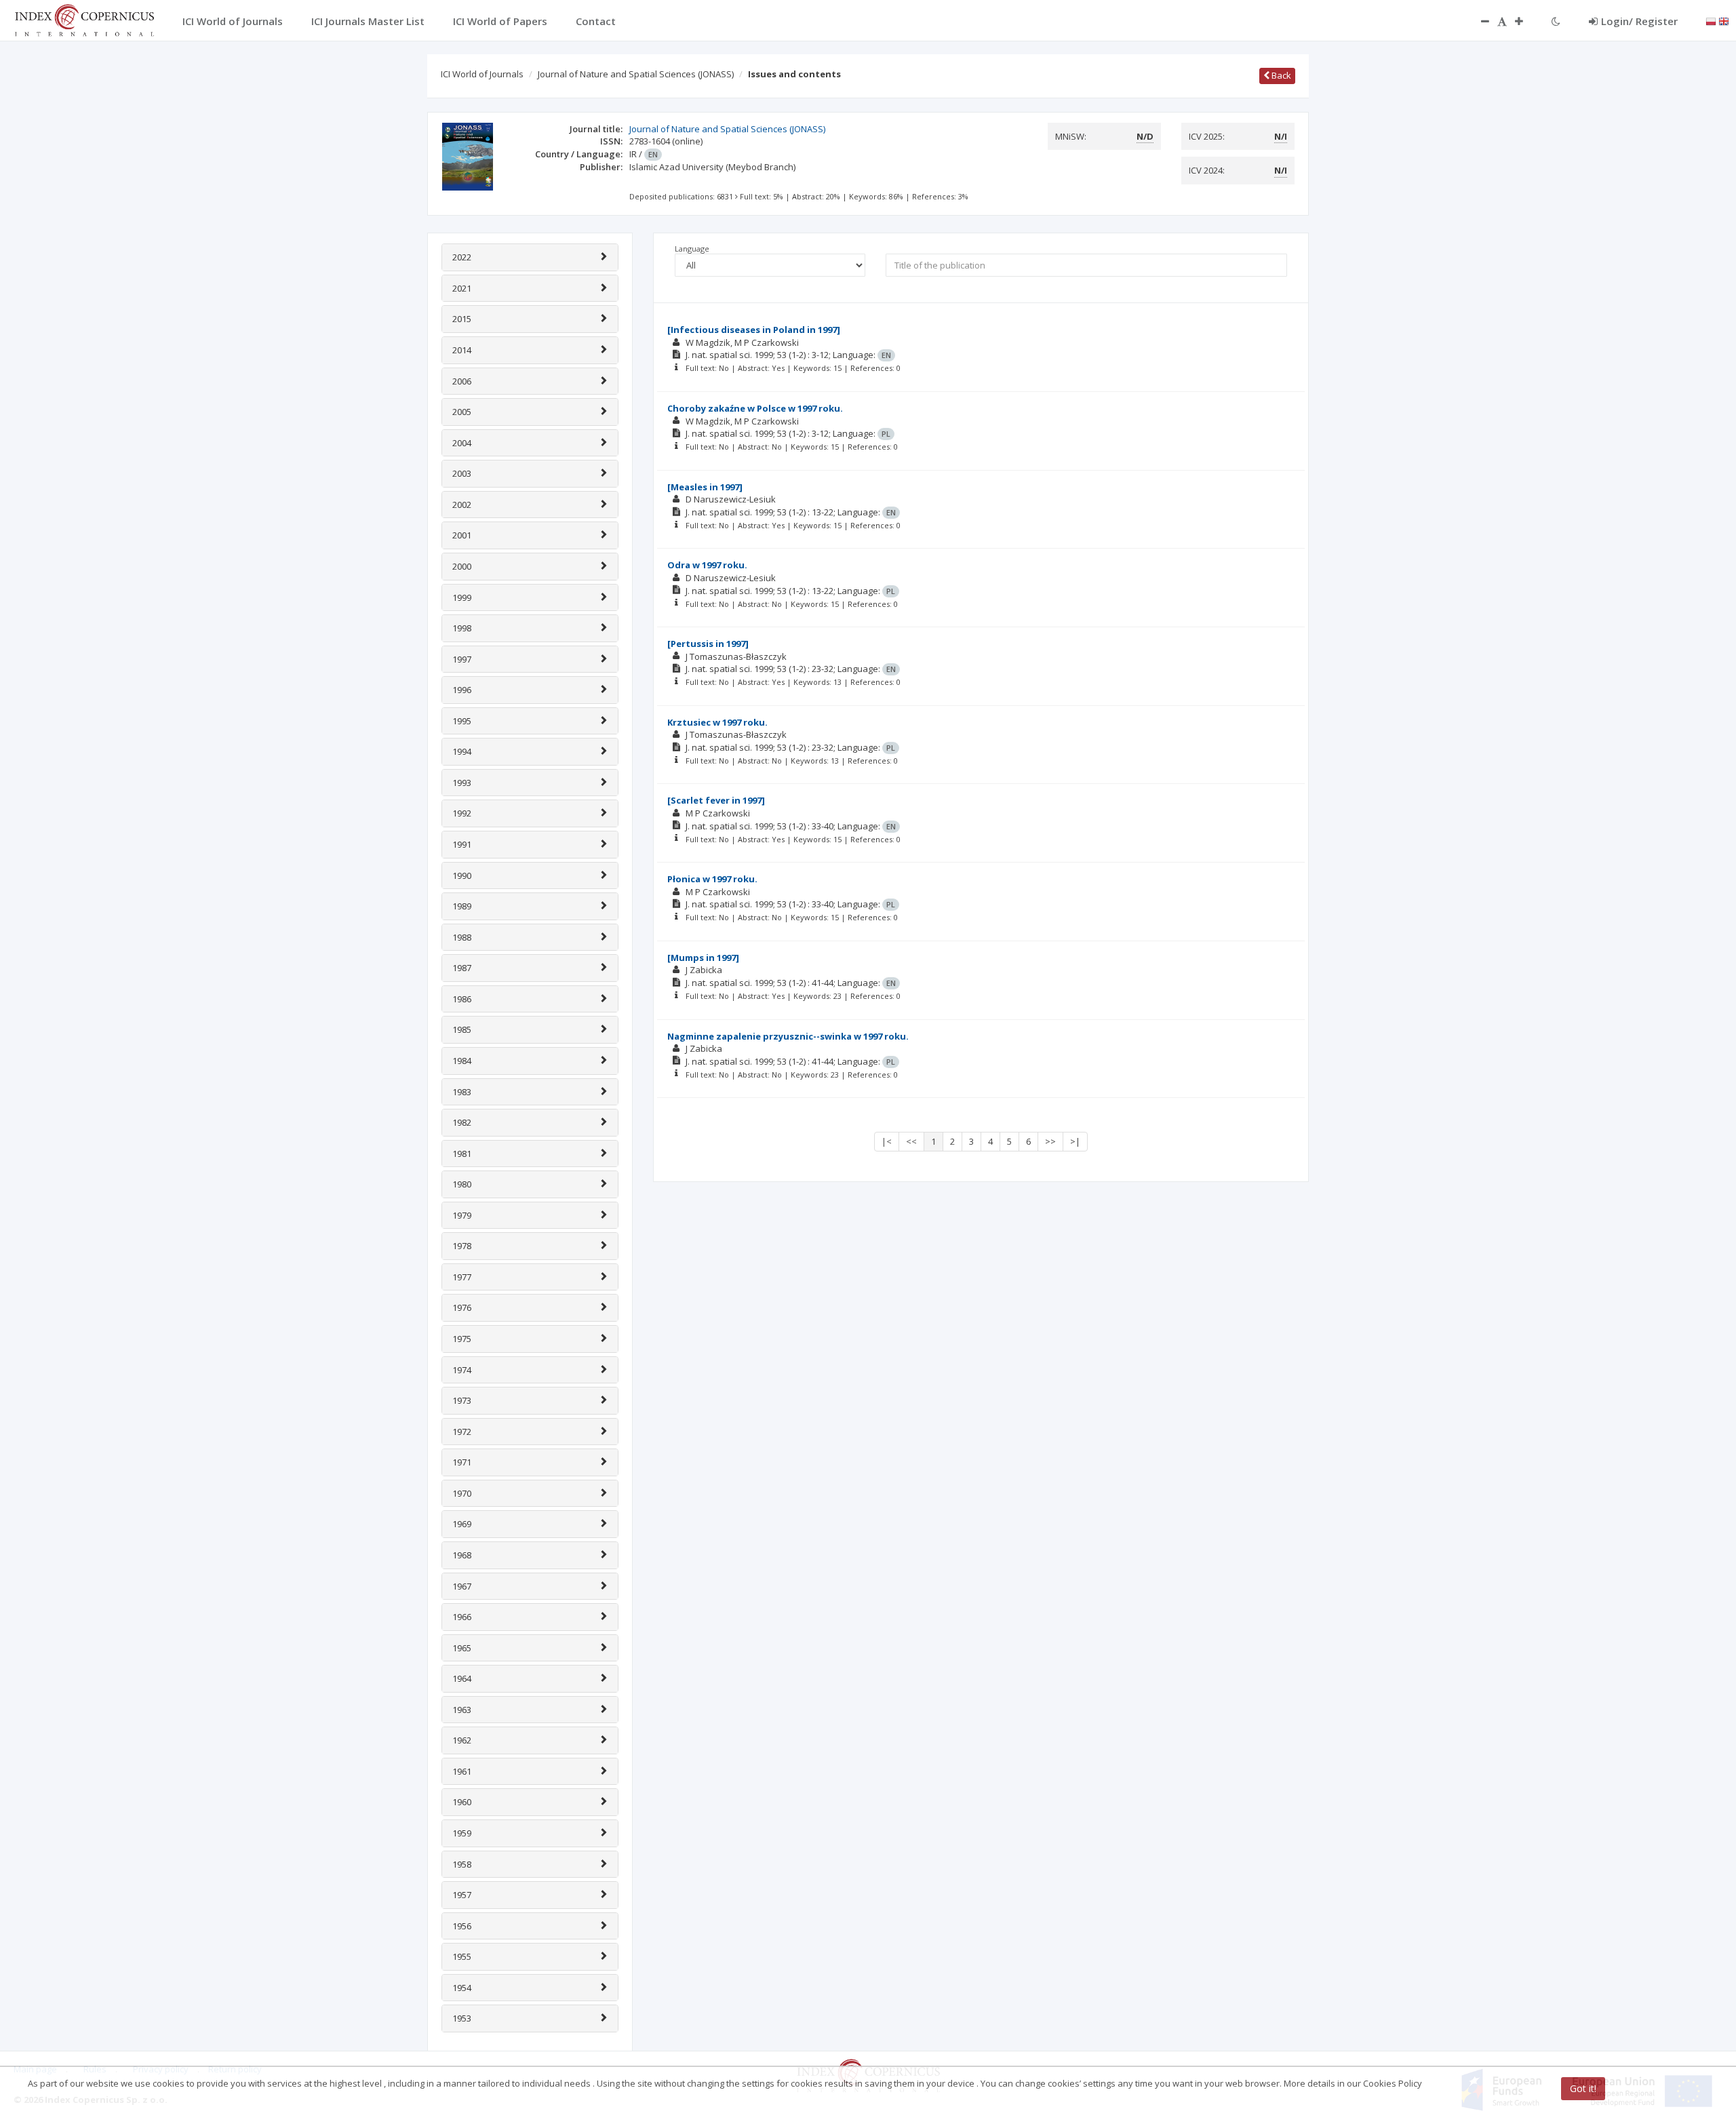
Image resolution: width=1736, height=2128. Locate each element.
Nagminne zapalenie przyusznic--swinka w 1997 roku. (788, 1036)
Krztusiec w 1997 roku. (717, 722)
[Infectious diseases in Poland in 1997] (754, 330)
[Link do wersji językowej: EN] (1724, 20)
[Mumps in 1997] (703, 958)
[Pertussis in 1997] (708, 644)
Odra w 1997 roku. (707, 565)
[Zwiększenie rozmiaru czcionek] (1526, 21)
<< (911, 1141)
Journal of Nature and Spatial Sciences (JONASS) (636, 74)
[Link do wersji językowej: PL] (1711, 20)
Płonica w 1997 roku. (712, 879)
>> (1050, 1141)
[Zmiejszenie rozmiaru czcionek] (1478, 21)
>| (1075, 1141)
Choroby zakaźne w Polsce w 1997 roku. (755, 408)
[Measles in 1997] (705, 487)
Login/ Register (1639, 21)
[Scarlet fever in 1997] (716, 800)
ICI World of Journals (482, 74)
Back (1280, 75)
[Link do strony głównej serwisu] (84, 19)
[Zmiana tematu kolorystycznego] (1556, 21)
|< (887, 1141)
